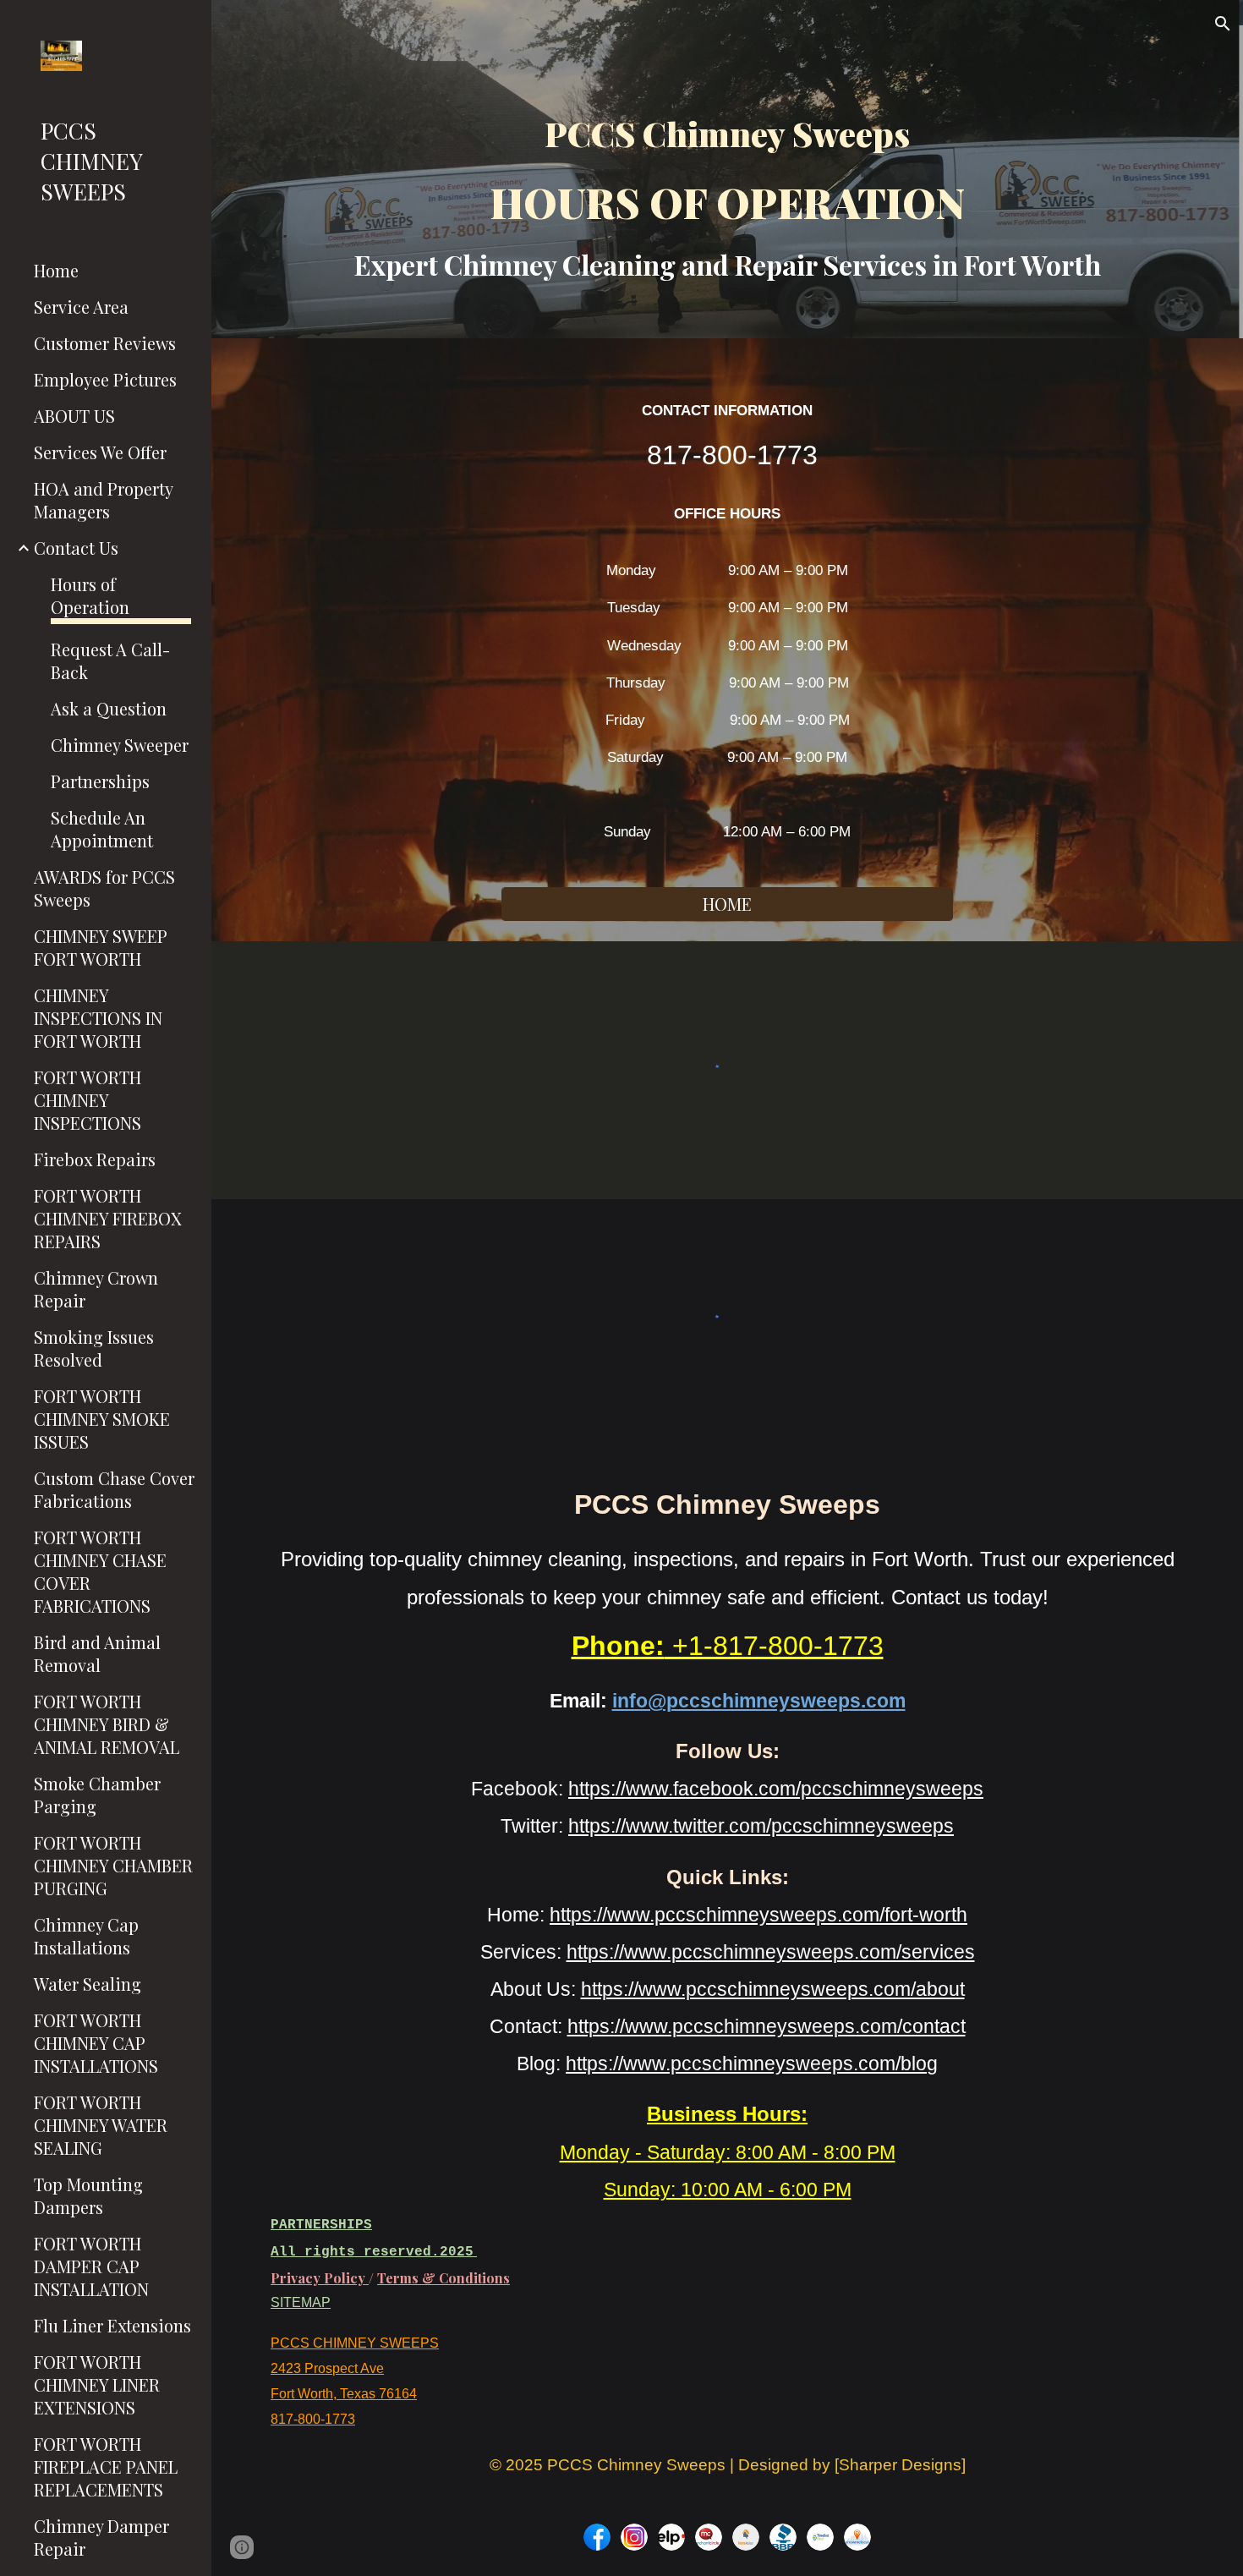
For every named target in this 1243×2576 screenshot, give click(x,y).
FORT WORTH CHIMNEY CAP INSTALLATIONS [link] (96, 2043)
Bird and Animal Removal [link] (97, 1653)
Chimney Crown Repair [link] (96, 1289)
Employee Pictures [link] (105, 379)
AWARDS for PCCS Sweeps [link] (104, 888)
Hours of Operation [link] (90, 595)
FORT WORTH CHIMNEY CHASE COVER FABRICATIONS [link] (100, 1571)
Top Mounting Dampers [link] (88, 2195)
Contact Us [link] (76, 548)
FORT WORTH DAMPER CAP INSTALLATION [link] (91, 2266)
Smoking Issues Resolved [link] (94, 1348)
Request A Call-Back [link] (110, 660)
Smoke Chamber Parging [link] (97, 1795)
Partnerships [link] (100, 781)
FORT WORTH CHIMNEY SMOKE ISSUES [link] (102, 1419)
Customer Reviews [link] (105, 343)
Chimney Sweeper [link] (120, 745)
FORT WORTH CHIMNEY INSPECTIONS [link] (88, 1100)
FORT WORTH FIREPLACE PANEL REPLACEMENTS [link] (106, 2466)
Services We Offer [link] (100, 452)
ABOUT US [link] (74, 416)
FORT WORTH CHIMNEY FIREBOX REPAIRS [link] (108, 1218)
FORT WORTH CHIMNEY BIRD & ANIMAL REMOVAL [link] (107, 1724)
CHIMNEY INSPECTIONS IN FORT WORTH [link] (98, 1018)
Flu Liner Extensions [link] (112, 2325)
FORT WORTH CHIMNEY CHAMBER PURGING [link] (113, 1865)
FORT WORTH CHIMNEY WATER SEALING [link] (101, 2125)
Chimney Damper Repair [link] (101, 2537)
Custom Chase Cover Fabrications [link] (114, 1489)
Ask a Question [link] (109, 708)
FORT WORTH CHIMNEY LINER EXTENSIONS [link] (97, 2384)
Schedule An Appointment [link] (102, 829)
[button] (1223, 24)
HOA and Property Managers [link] (103, 500)
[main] (727, 193)
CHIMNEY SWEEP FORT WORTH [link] (101, 947)
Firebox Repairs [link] (95, 1159)
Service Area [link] (81, 307)
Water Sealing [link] (88, 1984)
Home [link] (56, 270)
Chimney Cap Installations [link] (86, 1936)
